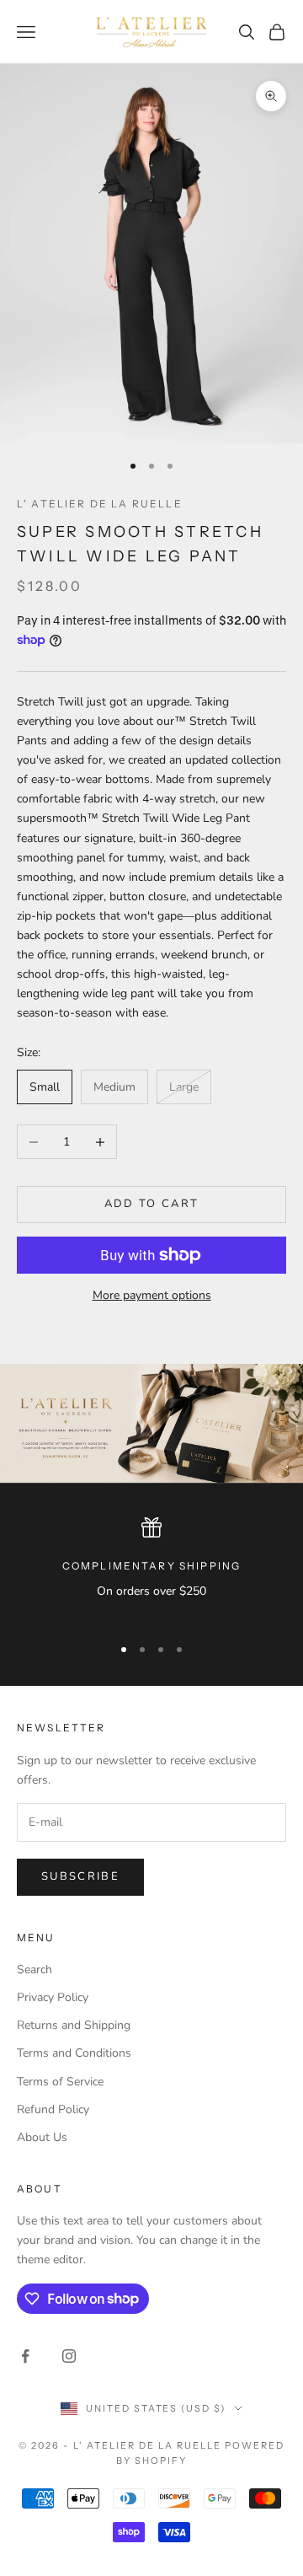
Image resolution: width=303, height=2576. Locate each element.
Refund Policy (53, 2109)
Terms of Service (60, 2082)
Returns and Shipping (74, 2025)
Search (35, 1970)
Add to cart (152, 1204)
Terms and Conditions (74, 2053)
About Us (42, 2137)
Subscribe (80, 1876)
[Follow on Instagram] (69, 2356)
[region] (151, 1569)
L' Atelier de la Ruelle (100, 504)
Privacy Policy (53, 1997)
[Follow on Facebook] (25, 2356)
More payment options (152, 1295)
